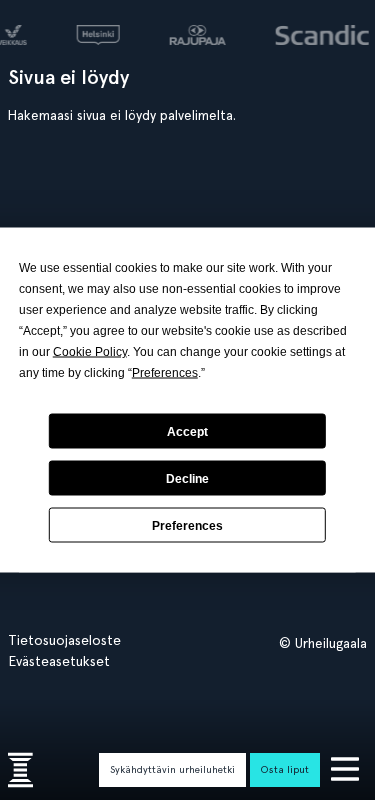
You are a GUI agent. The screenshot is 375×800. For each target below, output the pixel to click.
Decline (187, 478)
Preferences (187, 525)
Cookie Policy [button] (90, 352)
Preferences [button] (165, 373)
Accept (187, 431)
